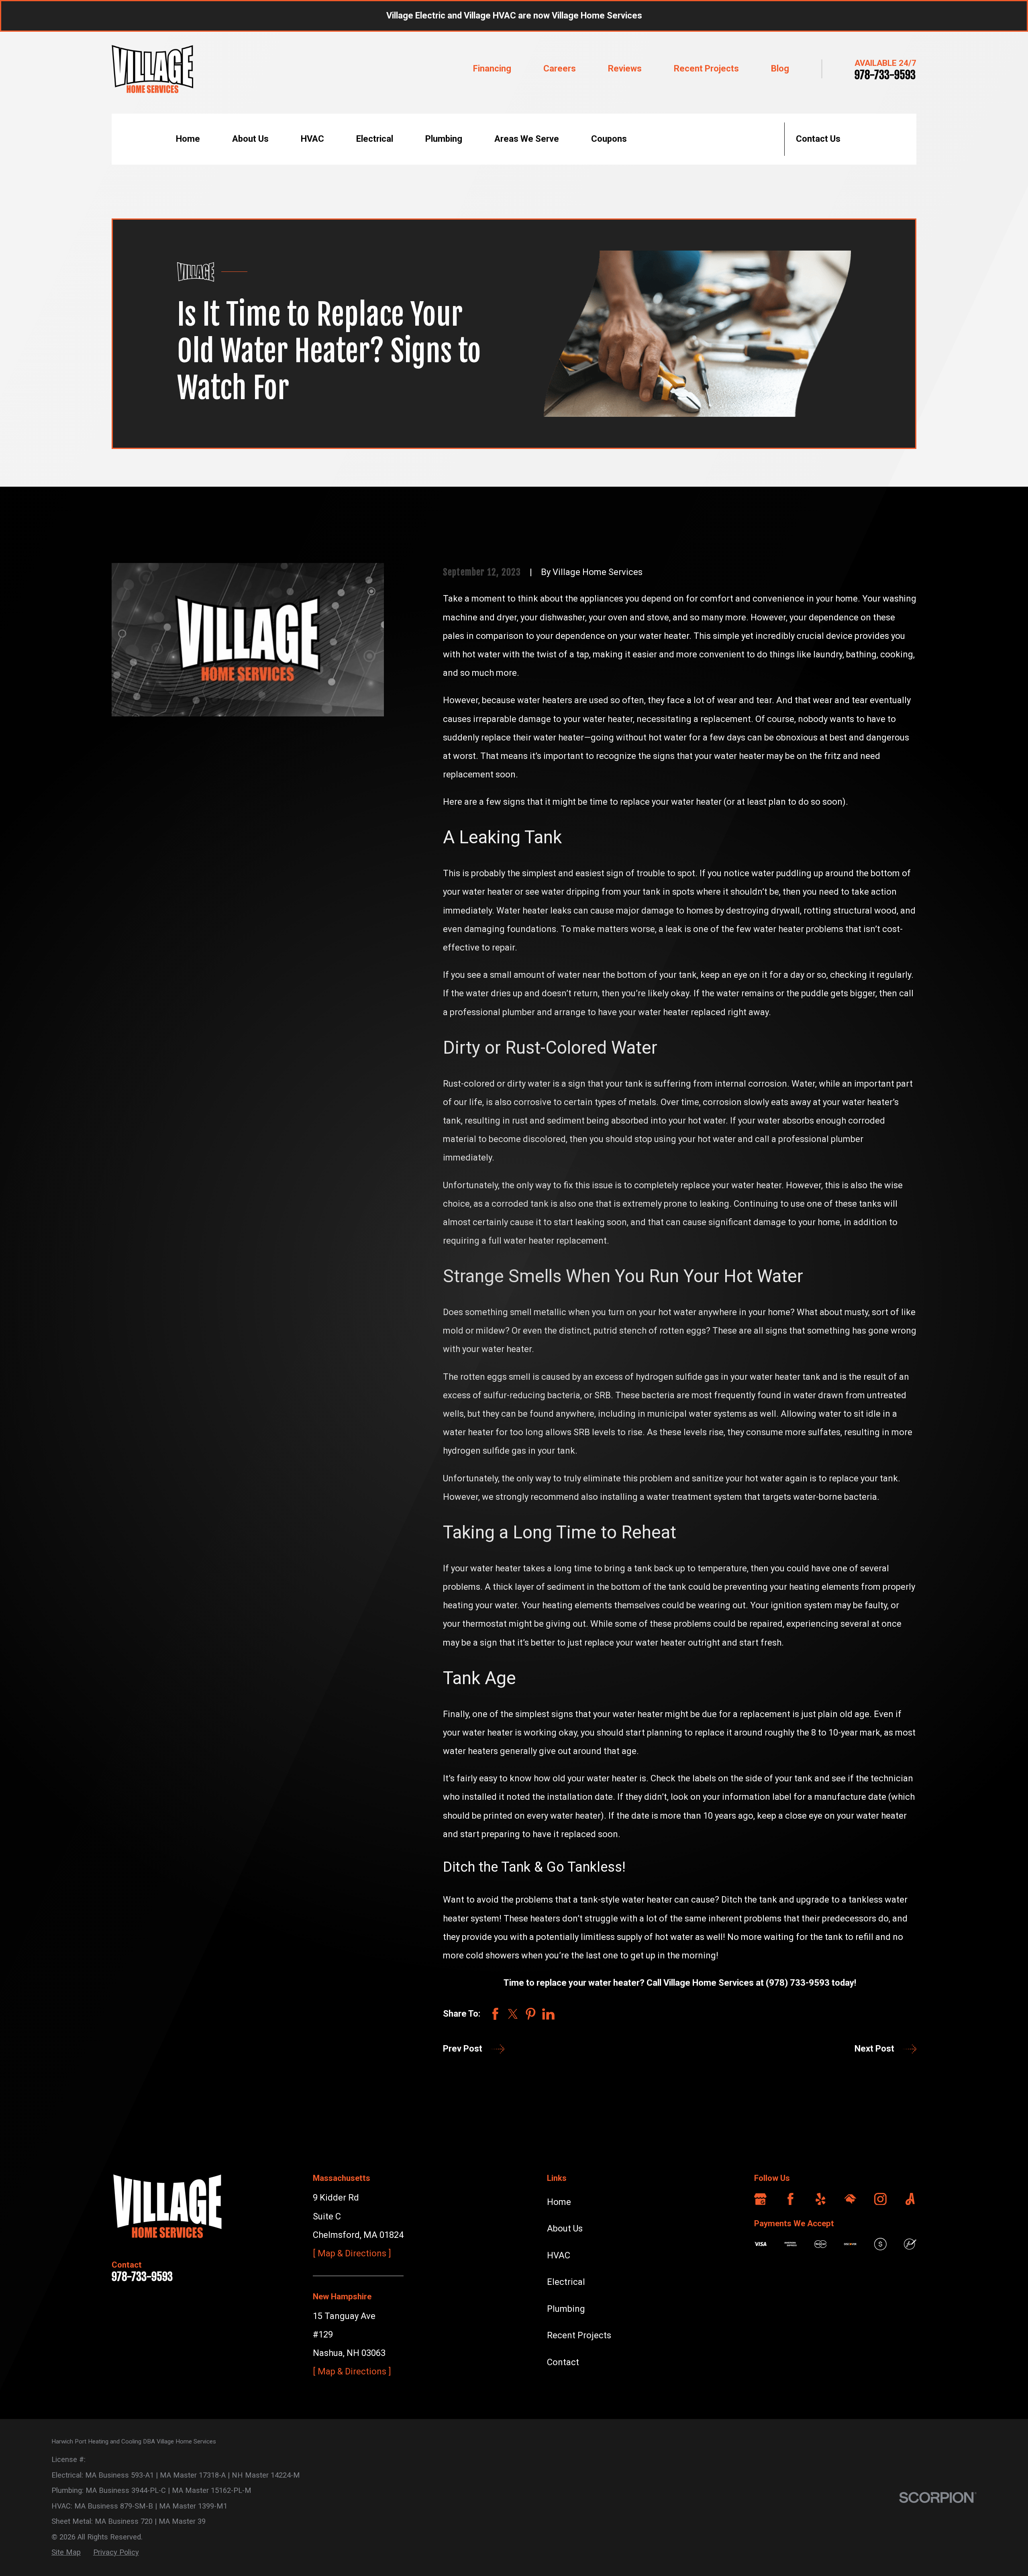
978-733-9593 (885, 75)
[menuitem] (66, 2552)
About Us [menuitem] (250, 139)
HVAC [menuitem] (312, 139)
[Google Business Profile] (760, 2199)
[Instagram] (880, 2199)
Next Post (874, 2049)
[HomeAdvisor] (850, 2199)
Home (559, 2202)
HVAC (559, 2255)
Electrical (566, 2282)
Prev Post (463, 2049)
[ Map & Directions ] (352, 2253)
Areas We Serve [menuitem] (527, 139)
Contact (563, 2362)
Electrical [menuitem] (375, 139)
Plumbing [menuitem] (444, 139)
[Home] (152, 69)
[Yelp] (821, 2199)
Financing (492, 68)
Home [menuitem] (188, 139)
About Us (565, 2228)
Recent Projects (706, 68)
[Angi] (910, 2199)
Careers (560, 68)
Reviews (625, 68)
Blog (780, 68)
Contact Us (818, 139)
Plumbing (566, 2309)
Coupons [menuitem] (609, 139)
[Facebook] (790, 2199)
